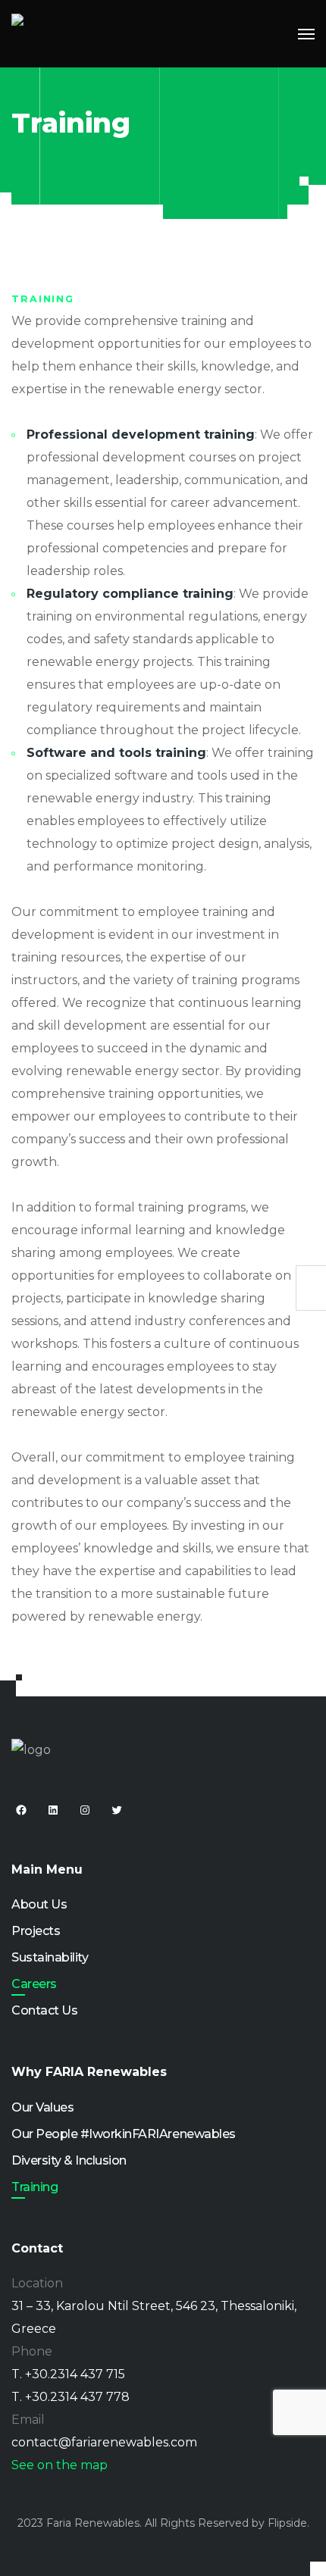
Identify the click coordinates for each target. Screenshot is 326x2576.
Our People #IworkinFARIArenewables (124, 2134)
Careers (34, 1984)
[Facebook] (21, 1810)
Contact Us (44, 2010)
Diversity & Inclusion (69, 2160)
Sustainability (50, 1957)
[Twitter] (117, 1810)
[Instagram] (85, 1810)
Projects (36, 1931)
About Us (39, 1904)
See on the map (60, 2465)
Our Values (42, 2107)
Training (34, 2187)
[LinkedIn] (53, 1810)
